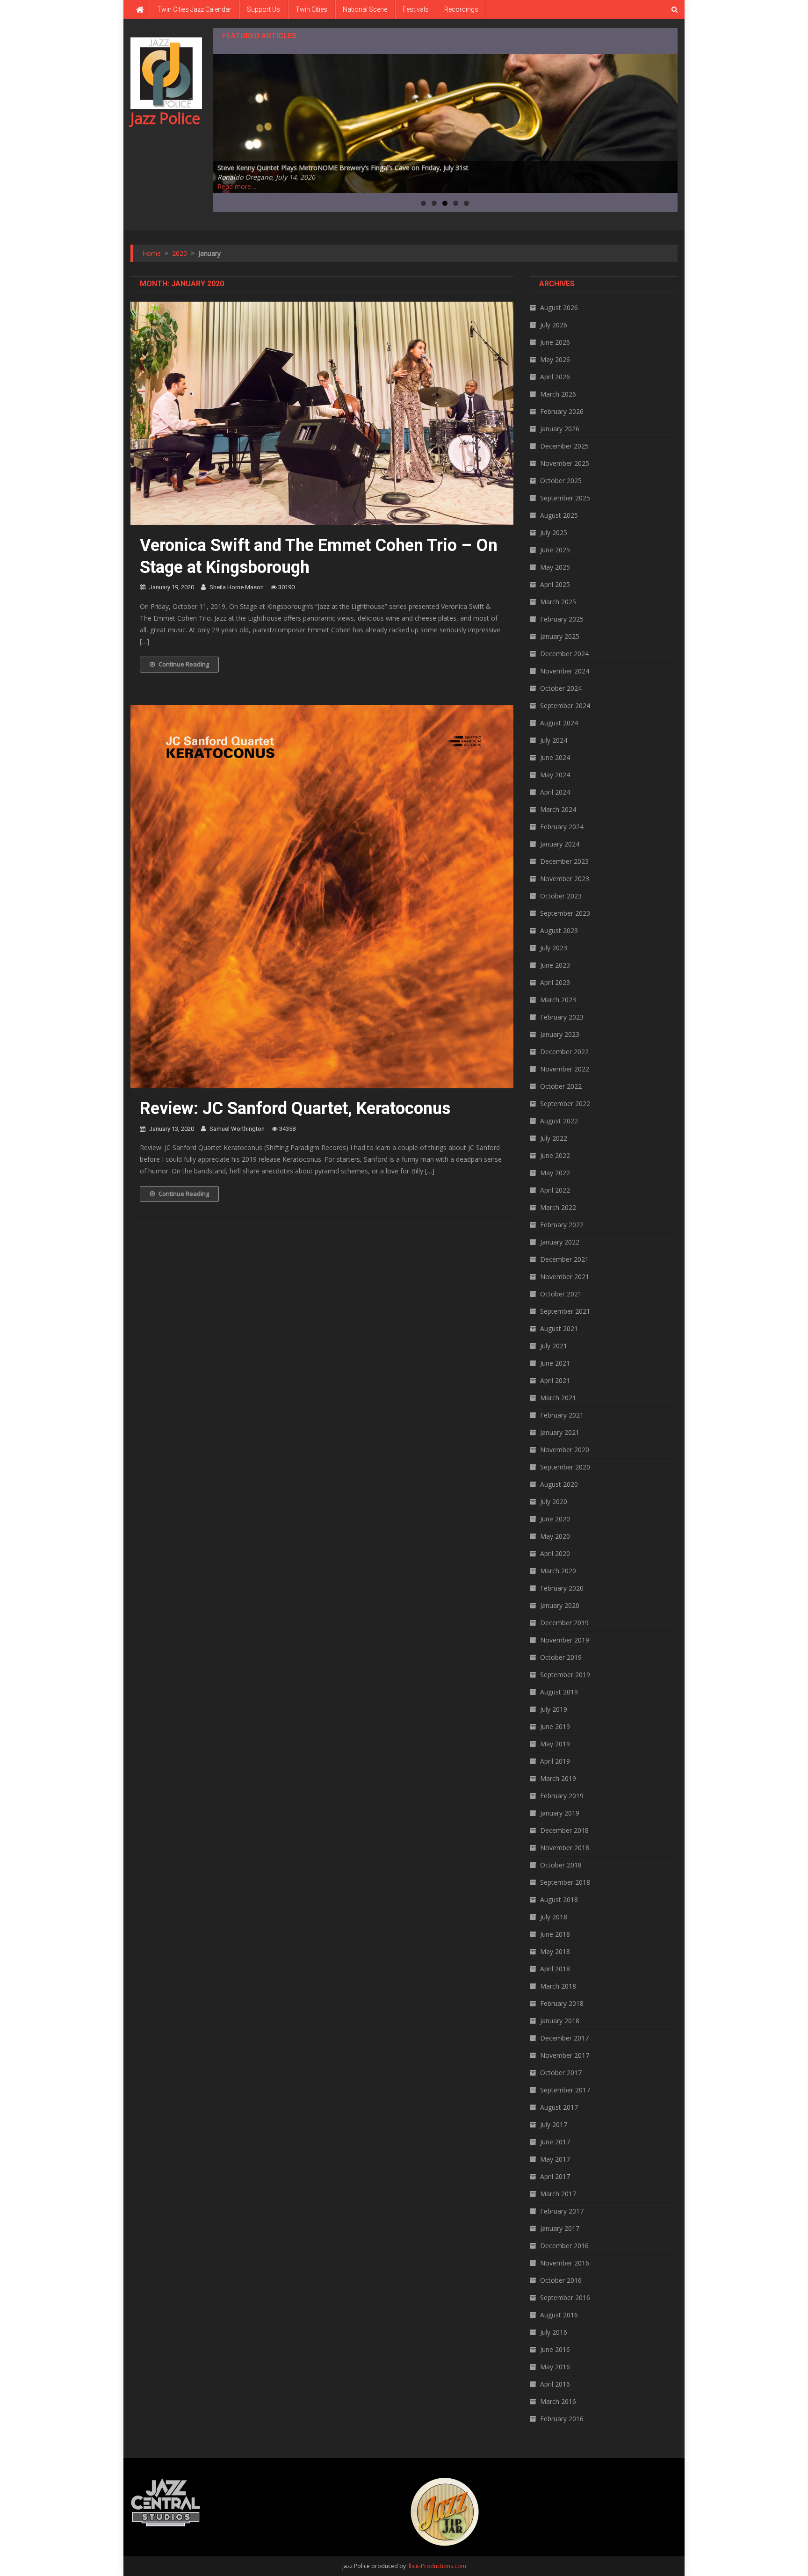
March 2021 (558, 1398)
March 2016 (558, 2401)
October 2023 (561, 896)
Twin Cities (311, 9)
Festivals (416, 9)
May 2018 (555, 1951)
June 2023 (555, 965)
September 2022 (565, 1103)
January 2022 (560, 1242)
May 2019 (555, 1744)
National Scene (365, 9)
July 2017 (554, 2124)
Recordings (461, 9)
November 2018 (565, 1848)
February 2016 (562, 2419)
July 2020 (554, 1501)
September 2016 (565, 2297)
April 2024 (555, 792)
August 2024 (559, 723)
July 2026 (554, 325)
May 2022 (555, 1173)
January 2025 (560, 636)
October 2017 (561, 2073)
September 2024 (565, 706)
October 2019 (561, 1657)
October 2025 (561, 481)
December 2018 (564, 1830)
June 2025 (555, 550)
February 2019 (562, 1796)
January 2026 (560, 429)
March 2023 (558, 1000)
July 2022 (554, 1138)
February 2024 (562, 827)
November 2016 (565, 2263)
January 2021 (560, 1432)
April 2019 (555, 1761)
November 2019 (565, 1640)
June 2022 (555, 1155)
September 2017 (565, 2090)
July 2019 (554, 1709)
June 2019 (555, 1726)
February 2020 (562, 1588)
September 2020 (565, 1467)
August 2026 (559, 308)
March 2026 (558, 394)
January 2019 (560, 1813)
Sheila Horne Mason (237, 587)
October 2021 (561, 1294)
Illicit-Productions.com (437, 2566)
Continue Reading (184, 664)
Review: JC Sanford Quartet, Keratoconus (295, 1108)
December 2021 (564, 1259)
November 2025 (565, 463)
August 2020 (559, 1484)
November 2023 (565, 879)
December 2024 (564, 654)
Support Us (263, 9)
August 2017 (559, 2107)
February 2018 (562, 2003)
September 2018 (565, 1882)
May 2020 (555, 1536)
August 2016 (559, 2315)
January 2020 (560, 1605)
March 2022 (558, 1207)
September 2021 (565, 1311)
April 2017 (555, 2176)
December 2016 (564, 2246)
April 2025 (555, 584)
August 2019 (559, 1692)
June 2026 (555, 342)
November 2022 (565, 1069)
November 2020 (565, 1450)
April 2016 (555, 2384)
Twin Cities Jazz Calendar (194, 9)
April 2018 (555, 1969)
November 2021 (565, 1277)
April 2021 (555, 1380)
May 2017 (555, 2159)
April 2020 (555, 1553)
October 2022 (561, 1086)
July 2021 (554, 1346)
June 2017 (555, 2142)
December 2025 (564, 446)
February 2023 (562, 1017)
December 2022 (564, 1052)
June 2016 (555, 2349)
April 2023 (555, 982)
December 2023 (564, 861)
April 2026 (555, 377)
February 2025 (562, 619)
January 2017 (560, 2228)
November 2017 (565, 2055)
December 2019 (564, 1623)
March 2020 (558, 1571)
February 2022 (562, 1225)
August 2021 (559, 1328)
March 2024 (558, 809)
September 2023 (565, 913)
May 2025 (555, 567)
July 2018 (554, 1917)
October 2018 (561, 1865)
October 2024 (561, 688)
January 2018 (560, 2021)
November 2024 (565, 671)
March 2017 (558, 2194)
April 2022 (555, 1190)
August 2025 (559, 515)
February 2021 (562, 1415)
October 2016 (561, 2280)
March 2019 (558, 1778)
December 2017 (564, 2038)
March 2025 (558, 602)
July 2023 (554, 948)
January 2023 (560, 1034)
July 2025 (554, 532)
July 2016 (554, 2332)
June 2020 (555, 1519)
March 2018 (558, 1986)
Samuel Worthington (237, 1129)
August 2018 (559, 1899)
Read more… (237, 186)
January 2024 (560, 844)
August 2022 (559, 1121)
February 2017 (562, 2211)
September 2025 (565, 498)
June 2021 (555, 1363)
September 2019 (565, 1675)
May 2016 (555, 2367)
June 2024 (555, 757)
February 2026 (562, 411)
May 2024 (555, 775)
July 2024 (554, 740)
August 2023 (559, 930)
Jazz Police (165, 118)
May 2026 (555, 359)
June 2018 (555, 1934)
